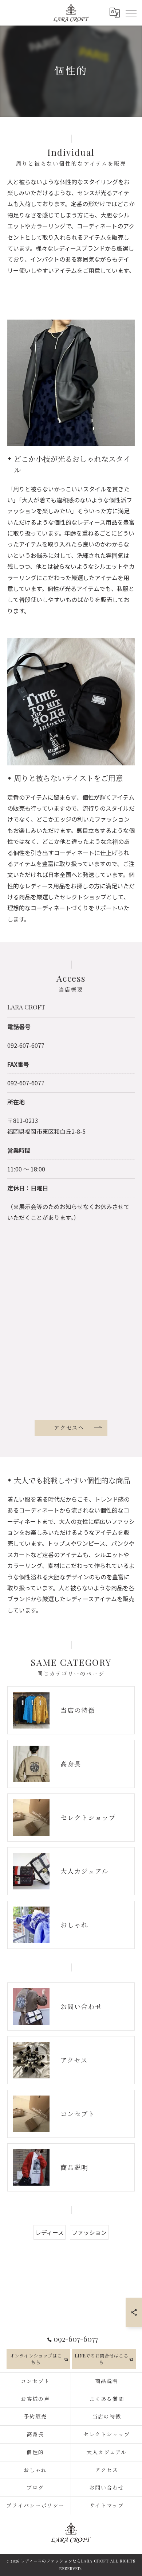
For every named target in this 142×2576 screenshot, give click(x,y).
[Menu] (131, 12)
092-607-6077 (26, 1045)
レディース (50, 2232)
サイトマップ (107, 2505)
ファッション (89, 2232)
